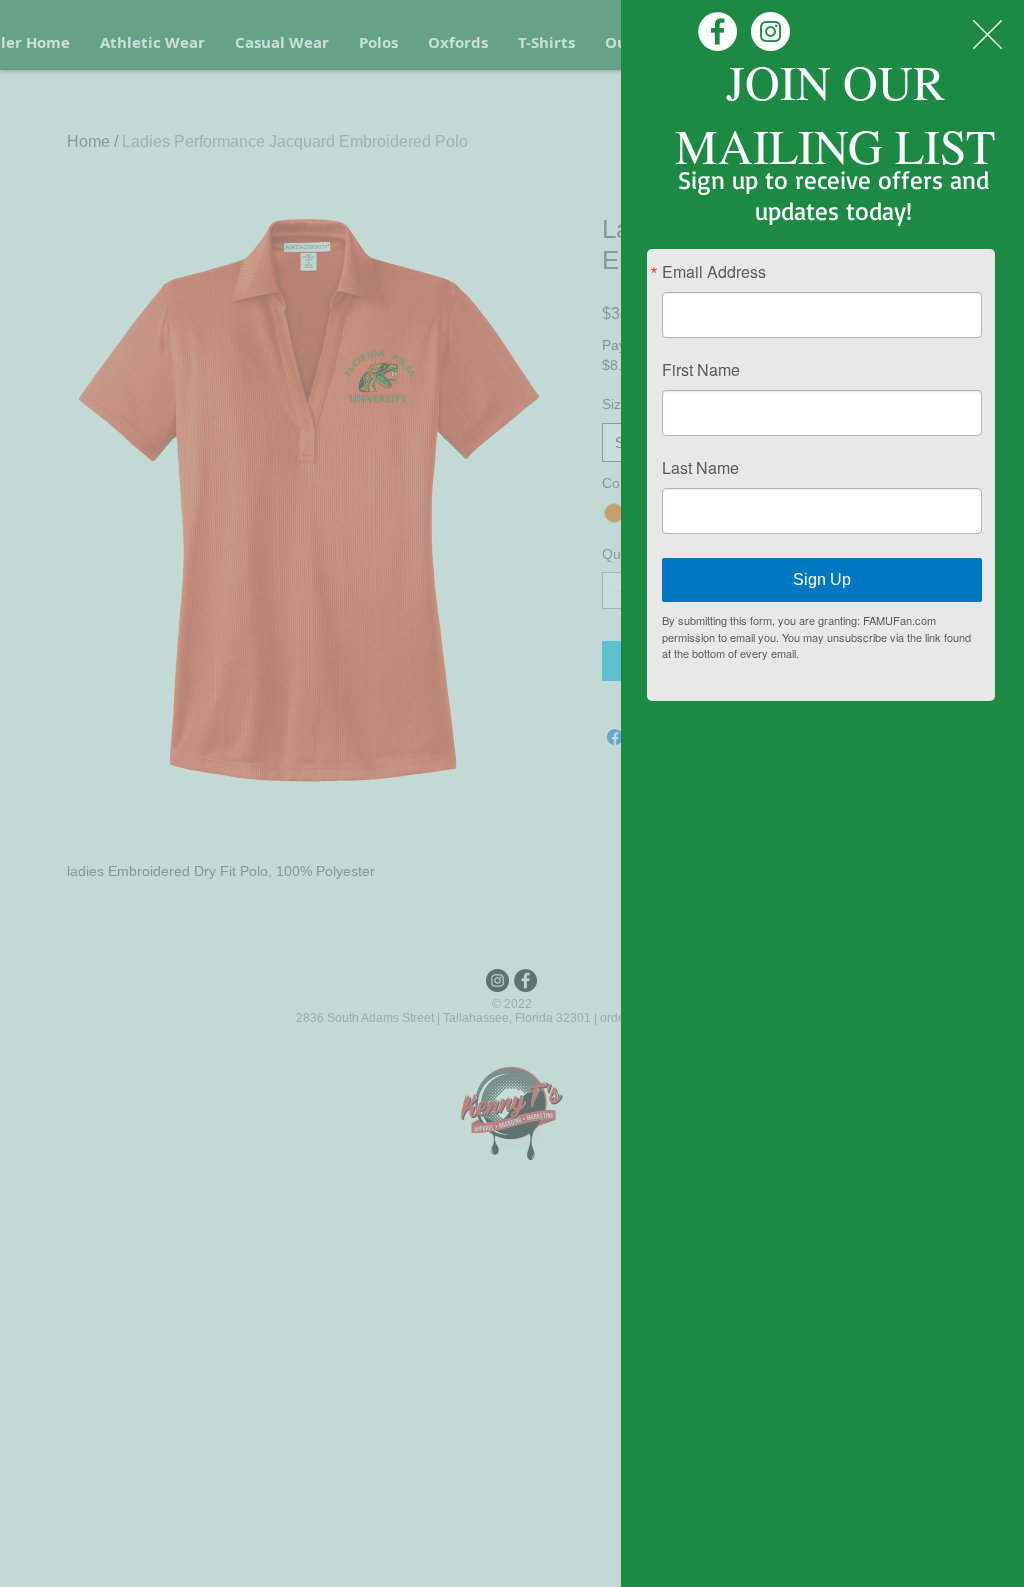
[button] (987, 34)
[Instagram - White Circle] (770, 31)
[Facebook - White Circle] (717, 31)
